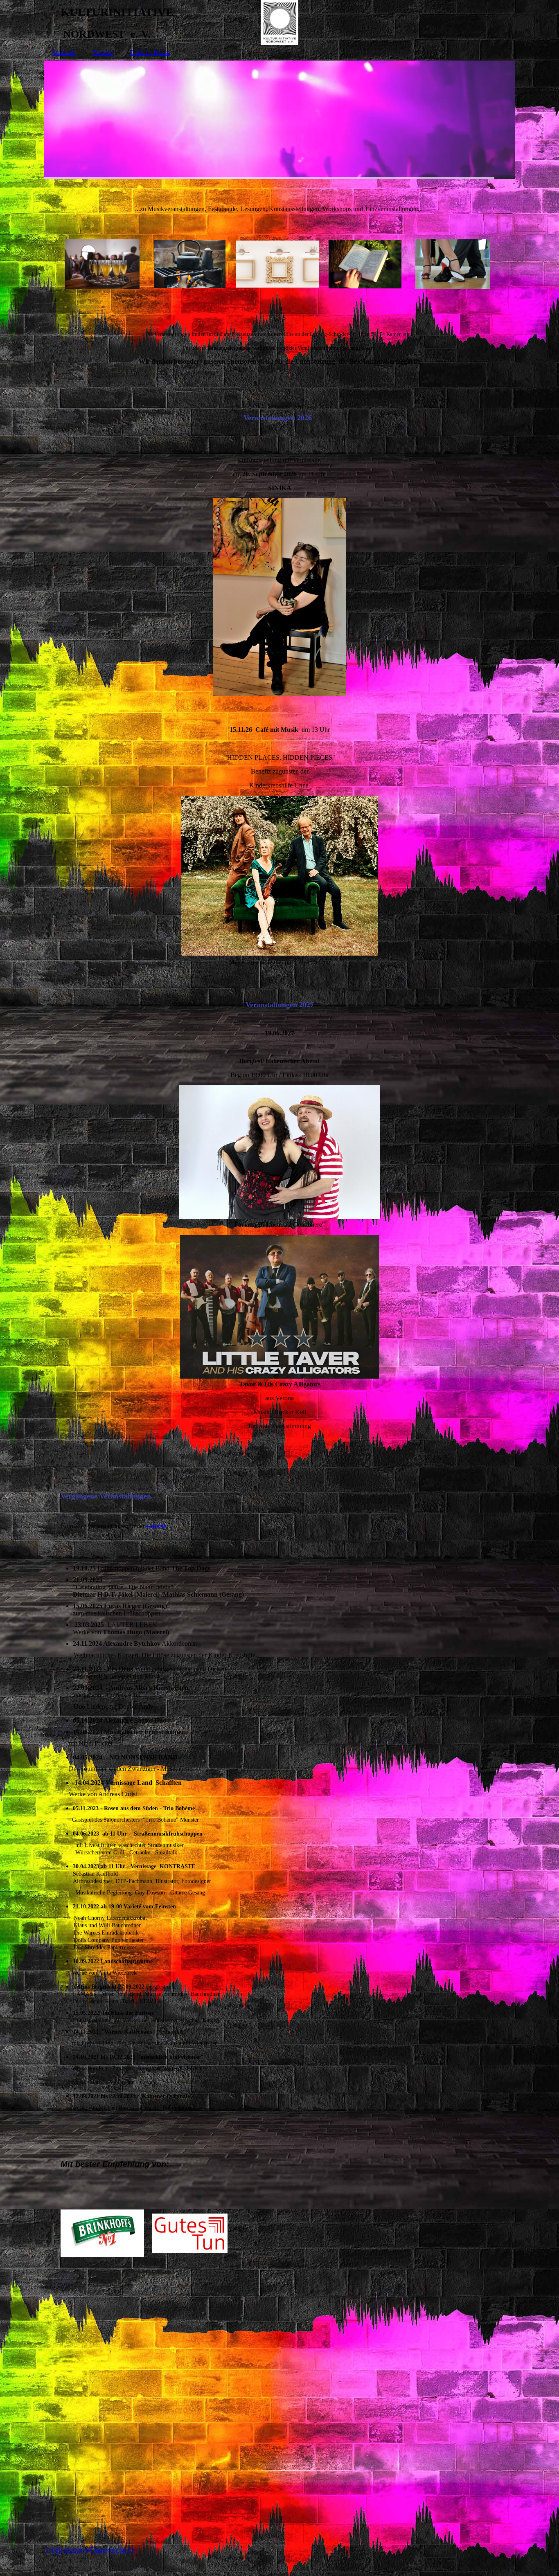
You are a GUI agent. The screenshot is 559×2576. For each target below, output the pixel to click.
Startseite (64, 53)
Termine (103, 53)
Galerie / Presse (150, 53)
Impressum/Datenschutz (91, 2550)
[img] (279, 22)
